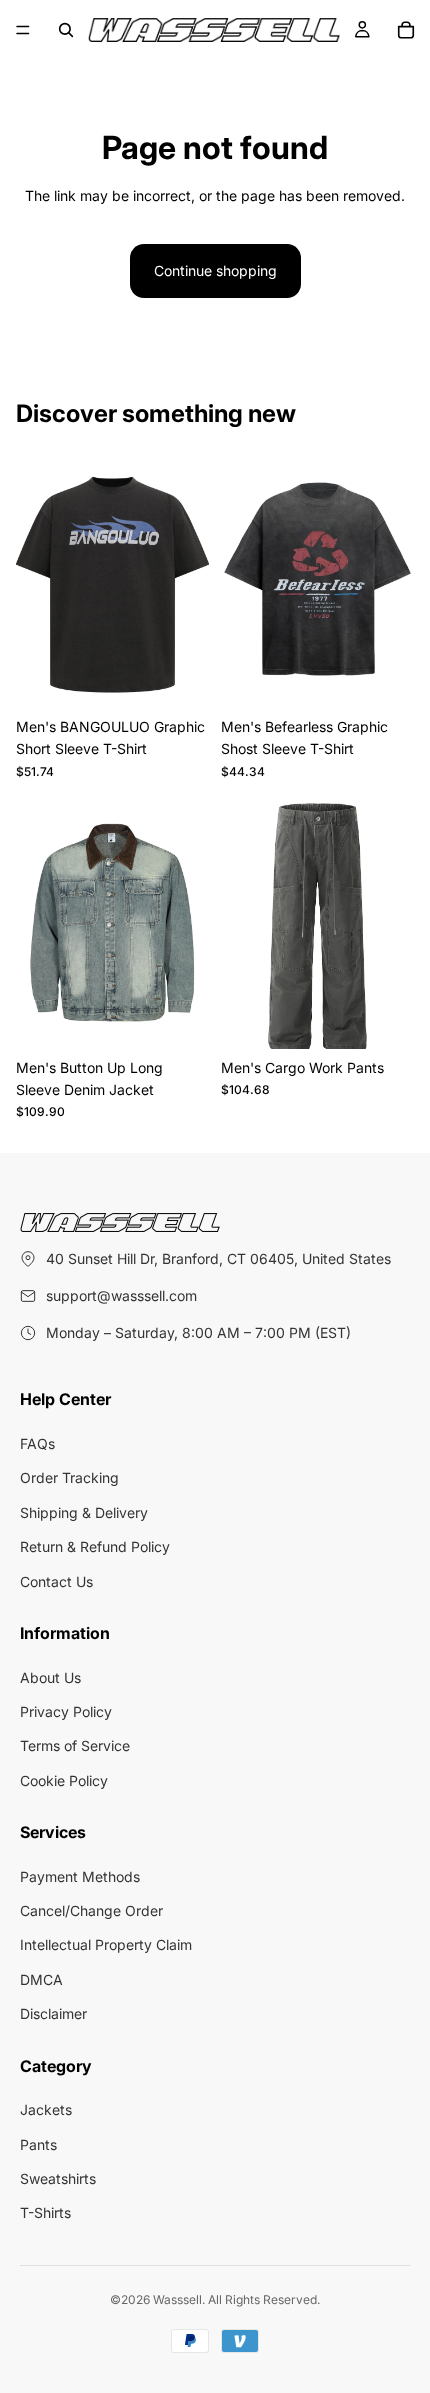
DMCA (41, 1979)
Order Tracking (69, 1477)
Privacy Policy (66, 1711)
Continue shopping (215, 270)
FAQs (37, 1443)
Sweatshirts (58, 2178)
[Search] (66, 30)
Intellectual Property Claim (106, 1944)
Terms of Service (75, 1745)
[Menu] (23, 30)
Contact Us (56, 1581)
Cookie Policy (64, 1780)
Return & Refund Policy (95, 1546)
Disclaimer (53, 2013)
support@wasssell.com (121, 1295)
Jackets (46, 2109)
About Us (50, 1677)
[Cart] (406, 30)
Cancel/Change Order (91, 1910)
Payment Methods (80, 1876)
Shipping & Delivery (84, 1512)
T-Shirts (45, 2212)
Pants (38, 2144)
